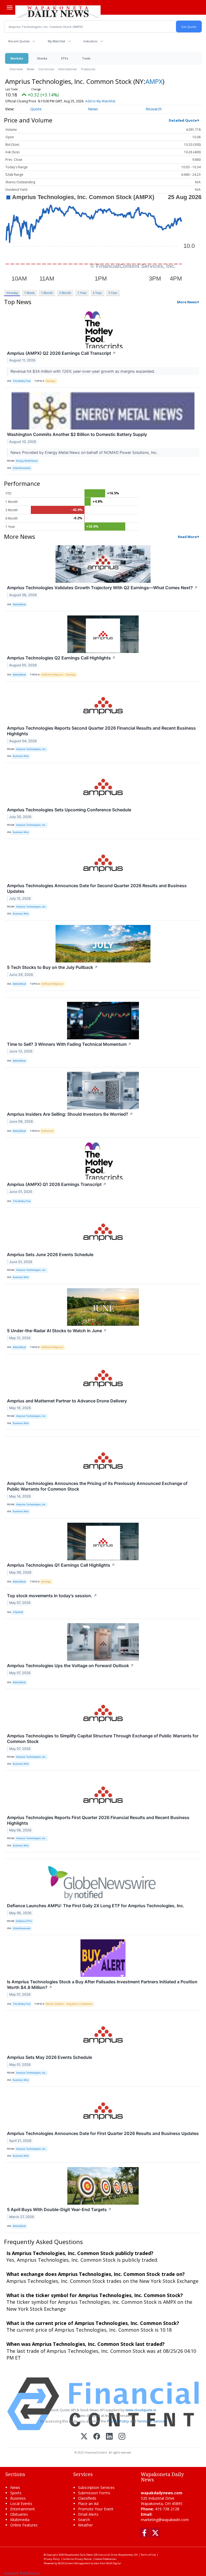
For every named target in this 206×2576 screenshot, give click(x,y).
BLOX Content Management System (79, 2563)
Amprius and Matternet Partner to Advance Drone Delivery (67, 1401)
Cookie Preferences (105, 2559)
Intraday (12, 293)
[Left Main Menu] (10, 8)
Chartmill (18, 1612)
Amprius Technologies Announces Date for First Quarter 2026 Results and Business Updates (103, 2133)
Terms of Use (148, 2555)
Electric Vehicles (55, 2004)
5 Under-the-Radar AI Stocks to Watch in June (57, 1331)
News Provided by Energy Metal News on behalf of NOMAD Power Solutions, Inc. (84, 452)
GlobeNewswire (22, 468)
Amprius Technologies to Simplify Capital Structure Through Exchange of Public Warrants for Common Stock (103, 1739)
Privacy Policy (118, 2421)
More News (187, 302)
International (67, 69)
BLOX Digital (114, 2563)
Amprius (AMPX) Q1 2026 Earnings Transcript (57, 1184)
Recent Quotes (19, 41)
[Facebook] (97, 2437)
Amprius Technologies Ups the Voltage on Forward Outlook (70, 1666)
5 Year (113, 293)
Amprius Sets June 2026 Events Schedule (50, 1255)
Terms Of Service (151, 2421)
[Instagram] (122, 2437)
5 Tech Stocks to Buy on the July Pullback (52, 967)
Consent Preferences (22, 2573)
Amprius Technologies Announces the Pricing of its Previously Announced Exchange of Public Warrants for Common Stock (97, 1486)
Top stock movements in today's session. (52, 1596)
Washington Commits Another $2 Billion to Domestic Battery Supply (77, 434)
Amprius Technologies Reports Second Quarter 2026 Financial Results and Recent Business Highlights (101, 731)
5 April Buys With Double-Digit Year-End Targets (59, 2209)
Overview (16, 69)
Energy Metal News (27, 461)
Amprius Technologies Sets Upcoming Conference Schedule (69, 810)
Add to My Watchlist (100, 101)
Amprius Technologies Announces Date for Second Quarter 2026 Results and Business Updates (97, 888)
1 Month (47, 293)
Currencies (46, 69)
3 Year (97, 293)
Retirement (47, 1131)
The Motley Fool (22, 381)
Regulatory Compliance (80, 2004)
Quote (36, 109)
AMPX (154, 81)
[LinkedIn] (109, 2437)
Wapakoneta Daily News (79, 2555)
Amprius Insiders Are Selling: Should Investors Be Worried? (70, 1114)
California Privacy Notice (77, 2559)
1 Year (82, 293)
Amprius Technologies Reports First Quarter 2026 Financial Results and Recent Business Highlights (98, 1820)
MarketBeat (19, 604)
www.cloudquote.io (141, 2410)
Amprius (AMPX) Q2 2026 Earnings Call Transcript (61, 353)
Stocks (42, 58)
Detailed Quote (183, 120)
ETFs (65, 58)
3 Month (65, 293)
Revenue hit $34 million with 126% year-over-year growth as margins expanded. (83, 371)
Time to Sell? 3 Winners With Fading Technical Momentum (69, 1044)
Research (154, 109)
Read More (187, 537)
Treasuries (88, 69)
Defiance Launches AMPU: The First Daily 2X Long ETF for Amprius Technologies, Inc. (96, 1906)
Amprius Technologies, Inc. (31, 749)
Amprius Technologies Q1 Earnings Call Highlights (61, 1565)
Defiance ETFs (24, 1921)
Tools (86, 58)
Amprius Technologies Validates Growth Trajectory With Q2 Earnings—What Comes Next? (102, 588)
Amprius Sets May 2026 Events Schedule (49, 2057)
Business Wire (21, 756)
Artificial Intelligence (52, 675)
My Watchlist (56, 41)
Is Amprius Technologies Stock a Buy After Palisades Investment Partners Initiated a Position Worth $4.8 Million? (102, 1985)
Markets (17, 58)
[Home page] (58, 11)
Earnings (51, 381)
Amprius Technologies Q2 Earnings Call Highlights (61, 658)
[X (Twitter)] (84, 2437)
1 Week (29, 293)
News (30, 69)
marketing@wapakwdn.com (165, 2520)
